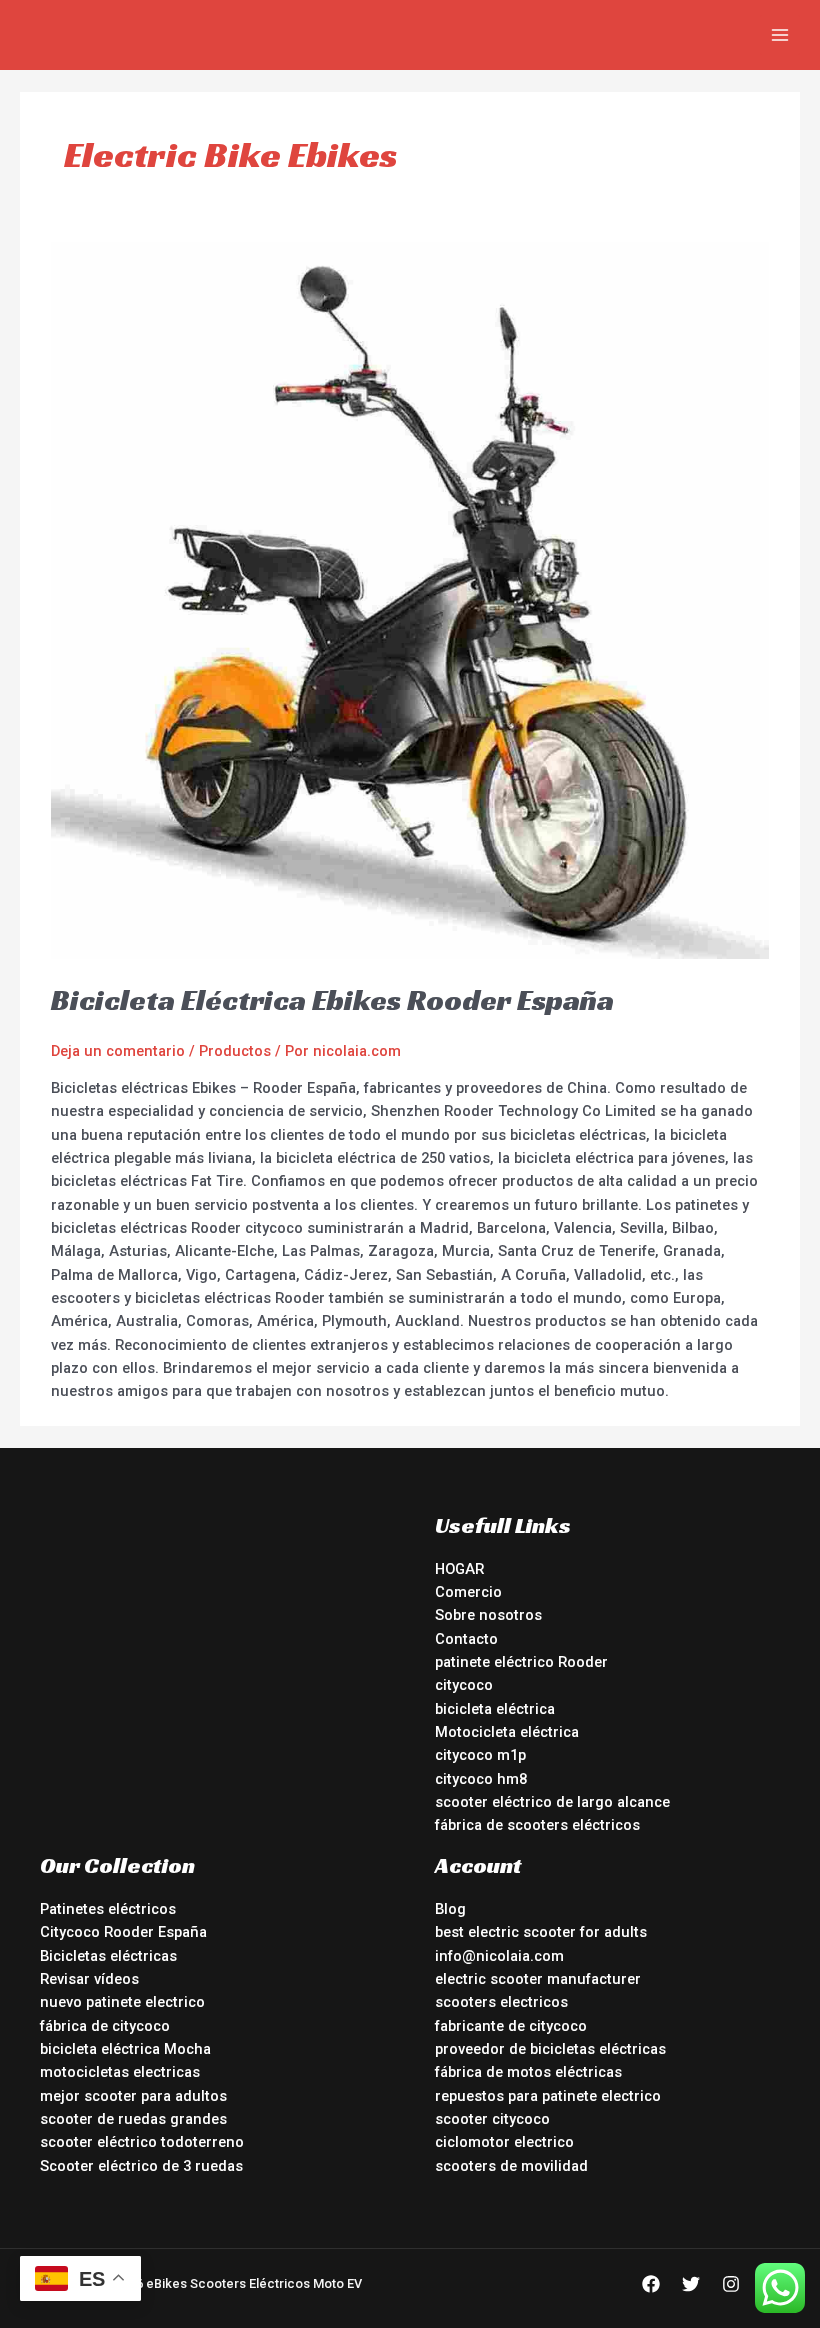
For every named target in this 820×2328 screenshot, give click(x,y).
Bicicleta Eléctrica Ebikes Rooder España (332, 1000)
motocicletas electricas (120, 2072)
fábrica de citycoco (105, 2026)
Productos (235, 1051)
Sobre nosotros (488, 1615)
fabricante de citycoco (511, 2026)
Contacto (466, 1639)
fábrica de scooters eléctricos (537, 1825)
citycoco (464, 1685)
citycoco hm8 (481, 1779)
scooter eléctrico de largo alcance (552, 1802)
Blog (450, 1909)
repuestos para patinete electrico (548, 2096)
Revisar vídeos (89, 1979)
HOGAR (459, 1569)
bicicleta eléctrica (495, 1709)
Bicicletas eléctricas (108, 1956)
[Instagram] (731, 2284)
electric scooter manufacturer (538, 1979)
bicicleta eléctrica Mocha (125, 2049)
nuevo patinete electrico (122, 2002)
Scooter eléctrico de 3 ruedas (141, 2166)
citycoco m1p (480, 1755)
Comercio (468, 1592)
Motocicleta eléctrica (507, 1732)
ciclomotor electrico (504, 2142)
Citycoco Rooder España (123, 1932)
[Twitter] (691, 2284)
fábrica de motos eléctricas (528, 2072)
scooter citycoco (492, 2119)
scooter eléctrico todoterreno (142, 2142)
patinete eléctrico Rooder (521, 1662)
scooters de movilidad (511, 2166)
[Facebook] (651, 2284)
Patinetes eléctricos (108, 1909)
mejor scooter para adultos (133, 2096)
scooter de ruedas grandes (133, 2119)
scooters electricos (501, 2002)
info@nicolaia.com (499, 1956)
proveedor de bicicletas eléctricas (550, 2049)
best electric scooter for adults (541, 1932)
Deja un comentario (118, 1051)
